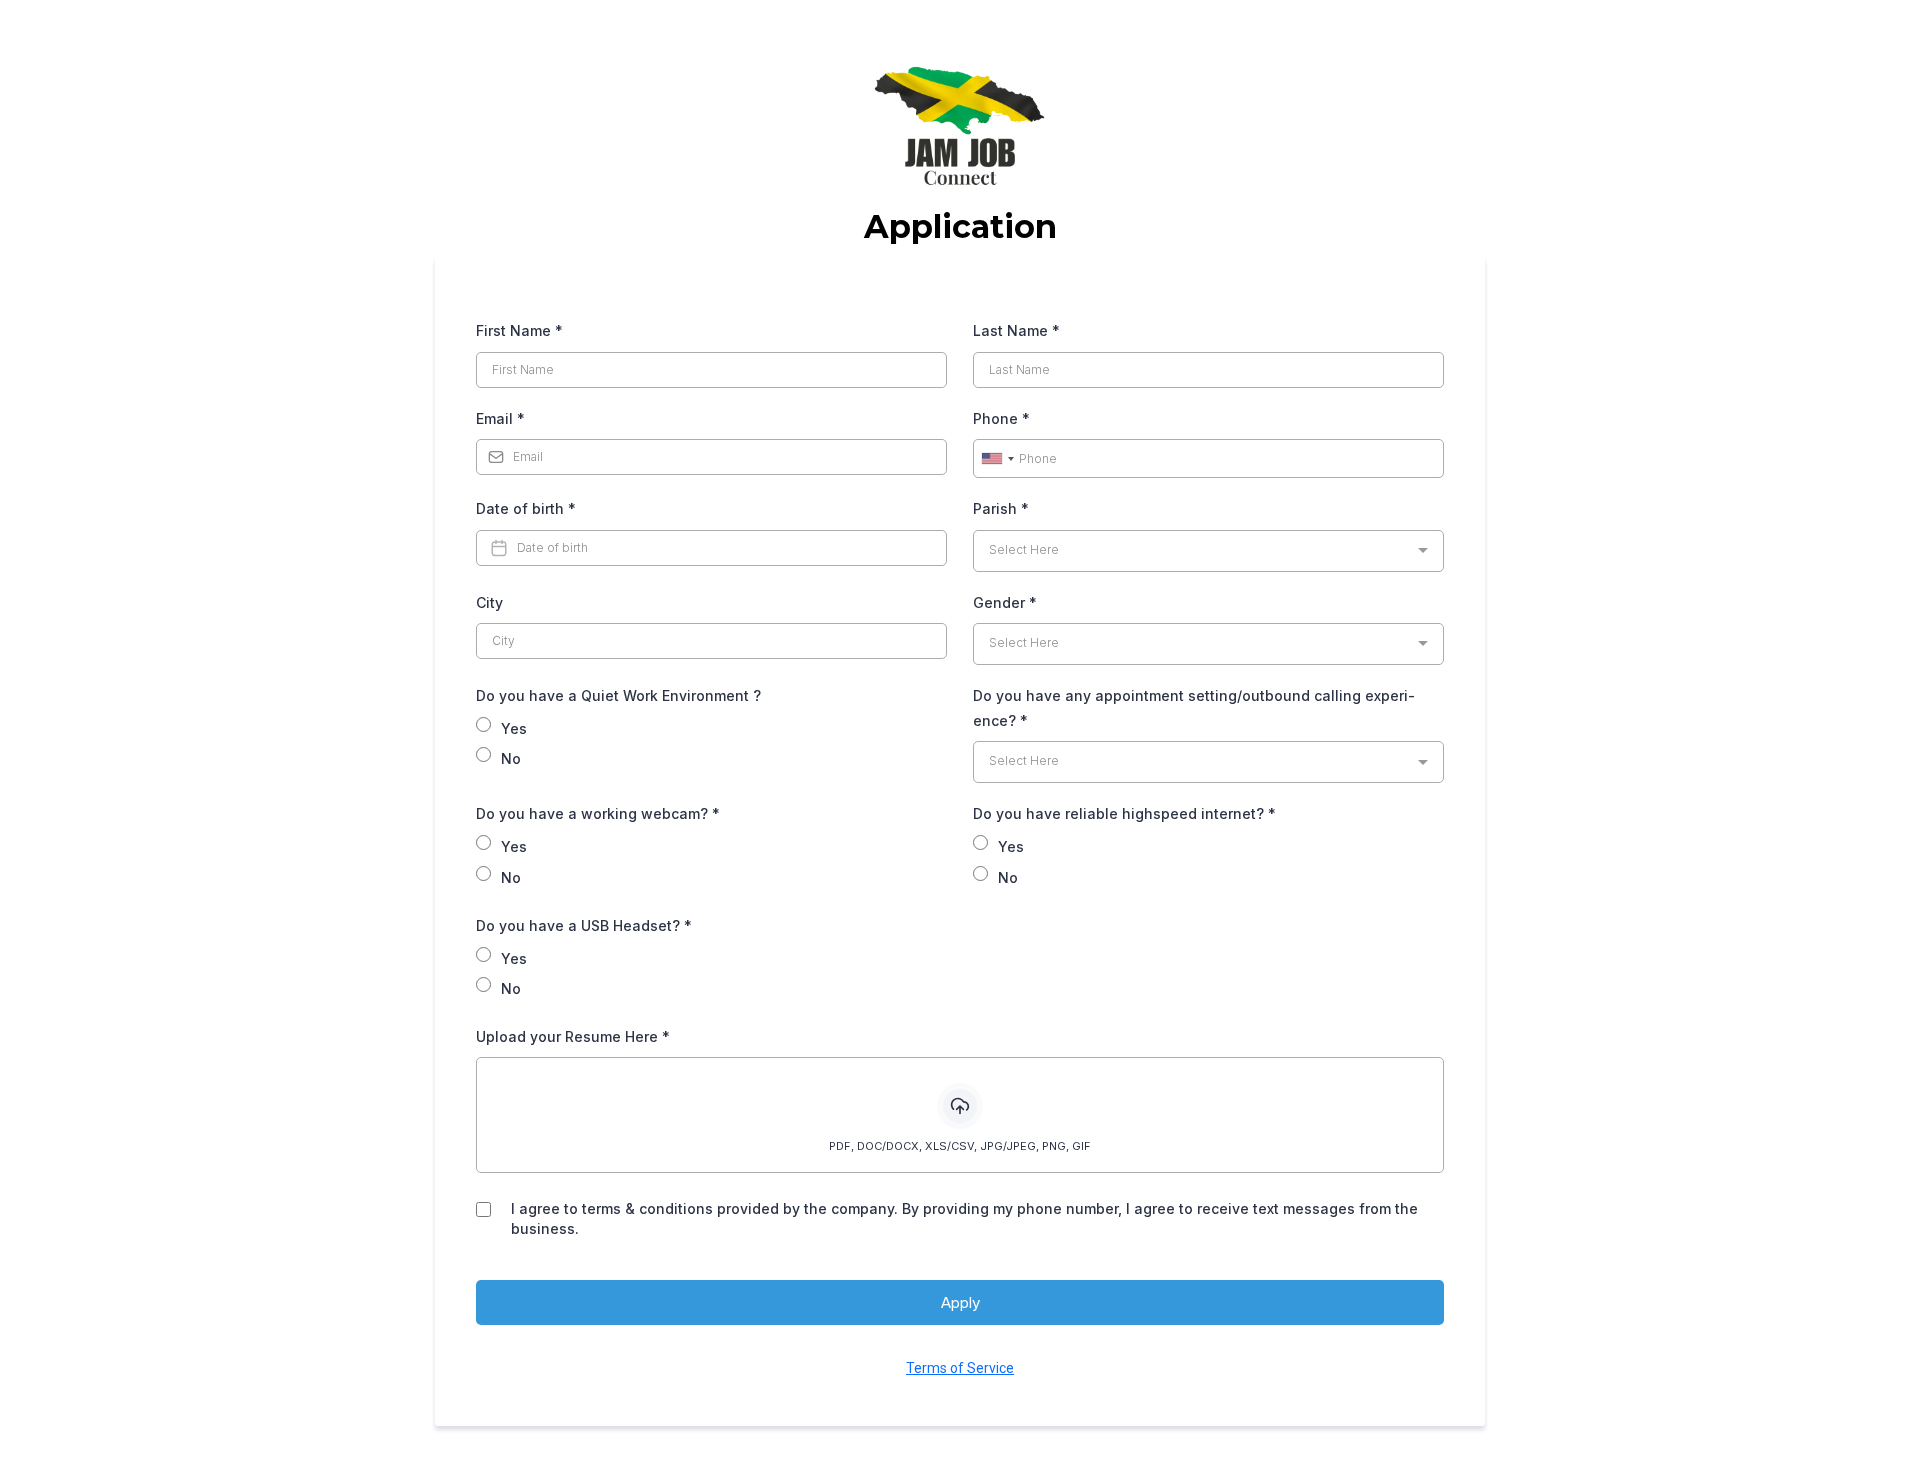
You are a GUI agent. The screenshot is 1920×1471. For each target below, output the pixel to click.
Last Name (1016, 330)
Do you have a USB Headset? (584, 925)
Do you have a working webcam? (598, 813)
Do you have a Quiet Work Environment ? (618, 695)
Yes (514, 728)
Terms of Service (960, 1368)
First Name (519, 330)
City (489, 602)
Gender (1005, 602)
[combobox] (997, 459)
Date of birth (526, 508)
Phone (1001, 418)
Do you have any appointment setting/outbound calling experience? (1194, 708)
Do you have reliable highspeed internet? (1124, 813)
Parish (1001, 508)
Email (500, 418)
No (511, 758)
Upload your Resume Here (573, 1036)
